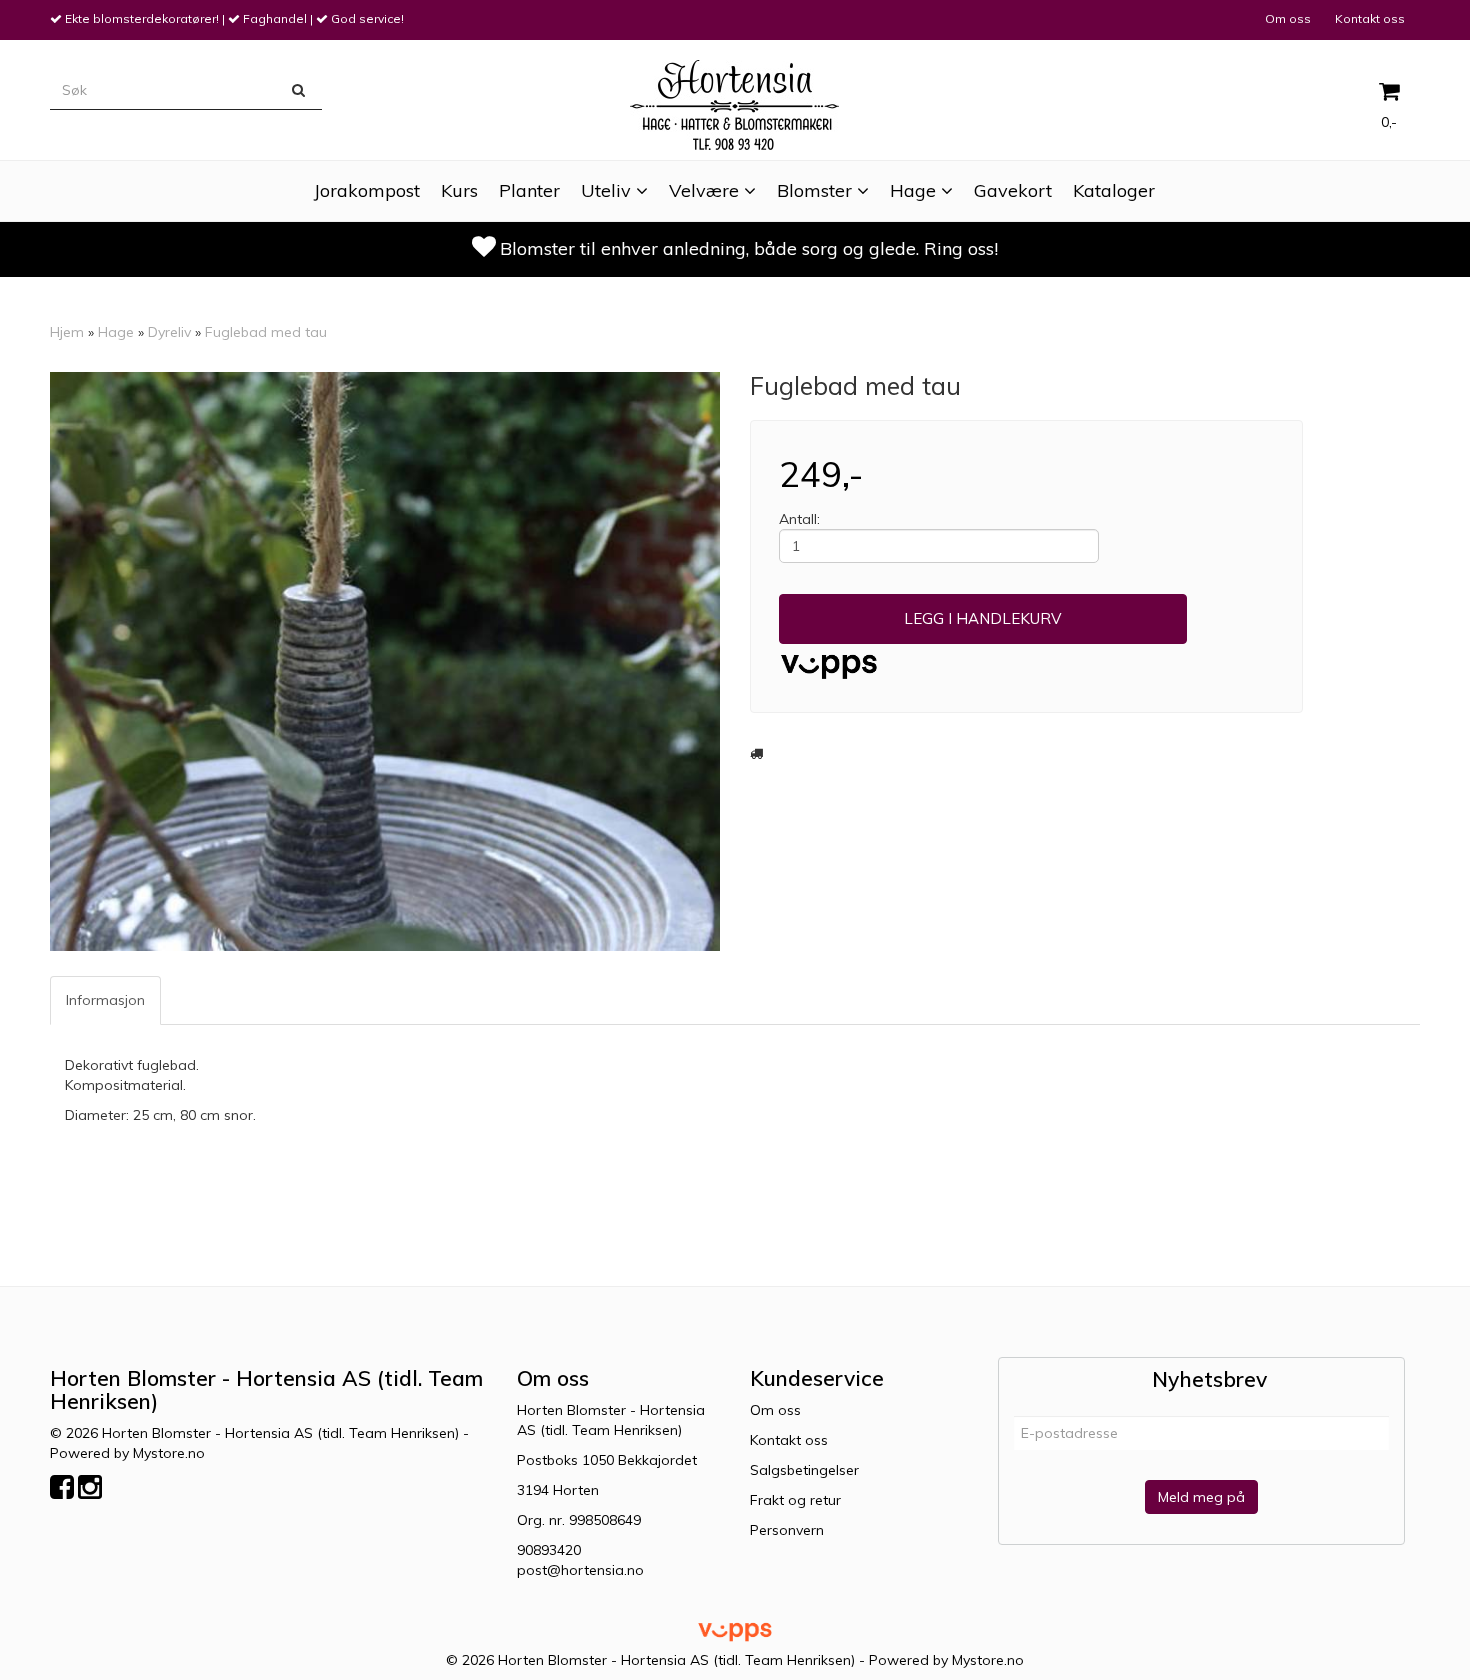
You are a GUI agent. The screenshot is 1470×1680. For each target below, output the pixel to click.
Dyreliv (169, 332)
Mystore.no (169, 1453)
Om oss (1288, 18)
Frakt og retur (795, 1500)
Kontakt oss (1370, 18)
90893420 (549, 1550)
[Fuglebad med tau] (385, 661)
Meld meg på (1201, 1497)
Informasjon (105, 1000)
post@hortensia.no (580, 1570)
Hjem (67, 332)
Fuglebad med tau (266, 332)
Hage (116, 332)
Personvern (787, 1530)
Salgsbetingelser (804, 1470)
